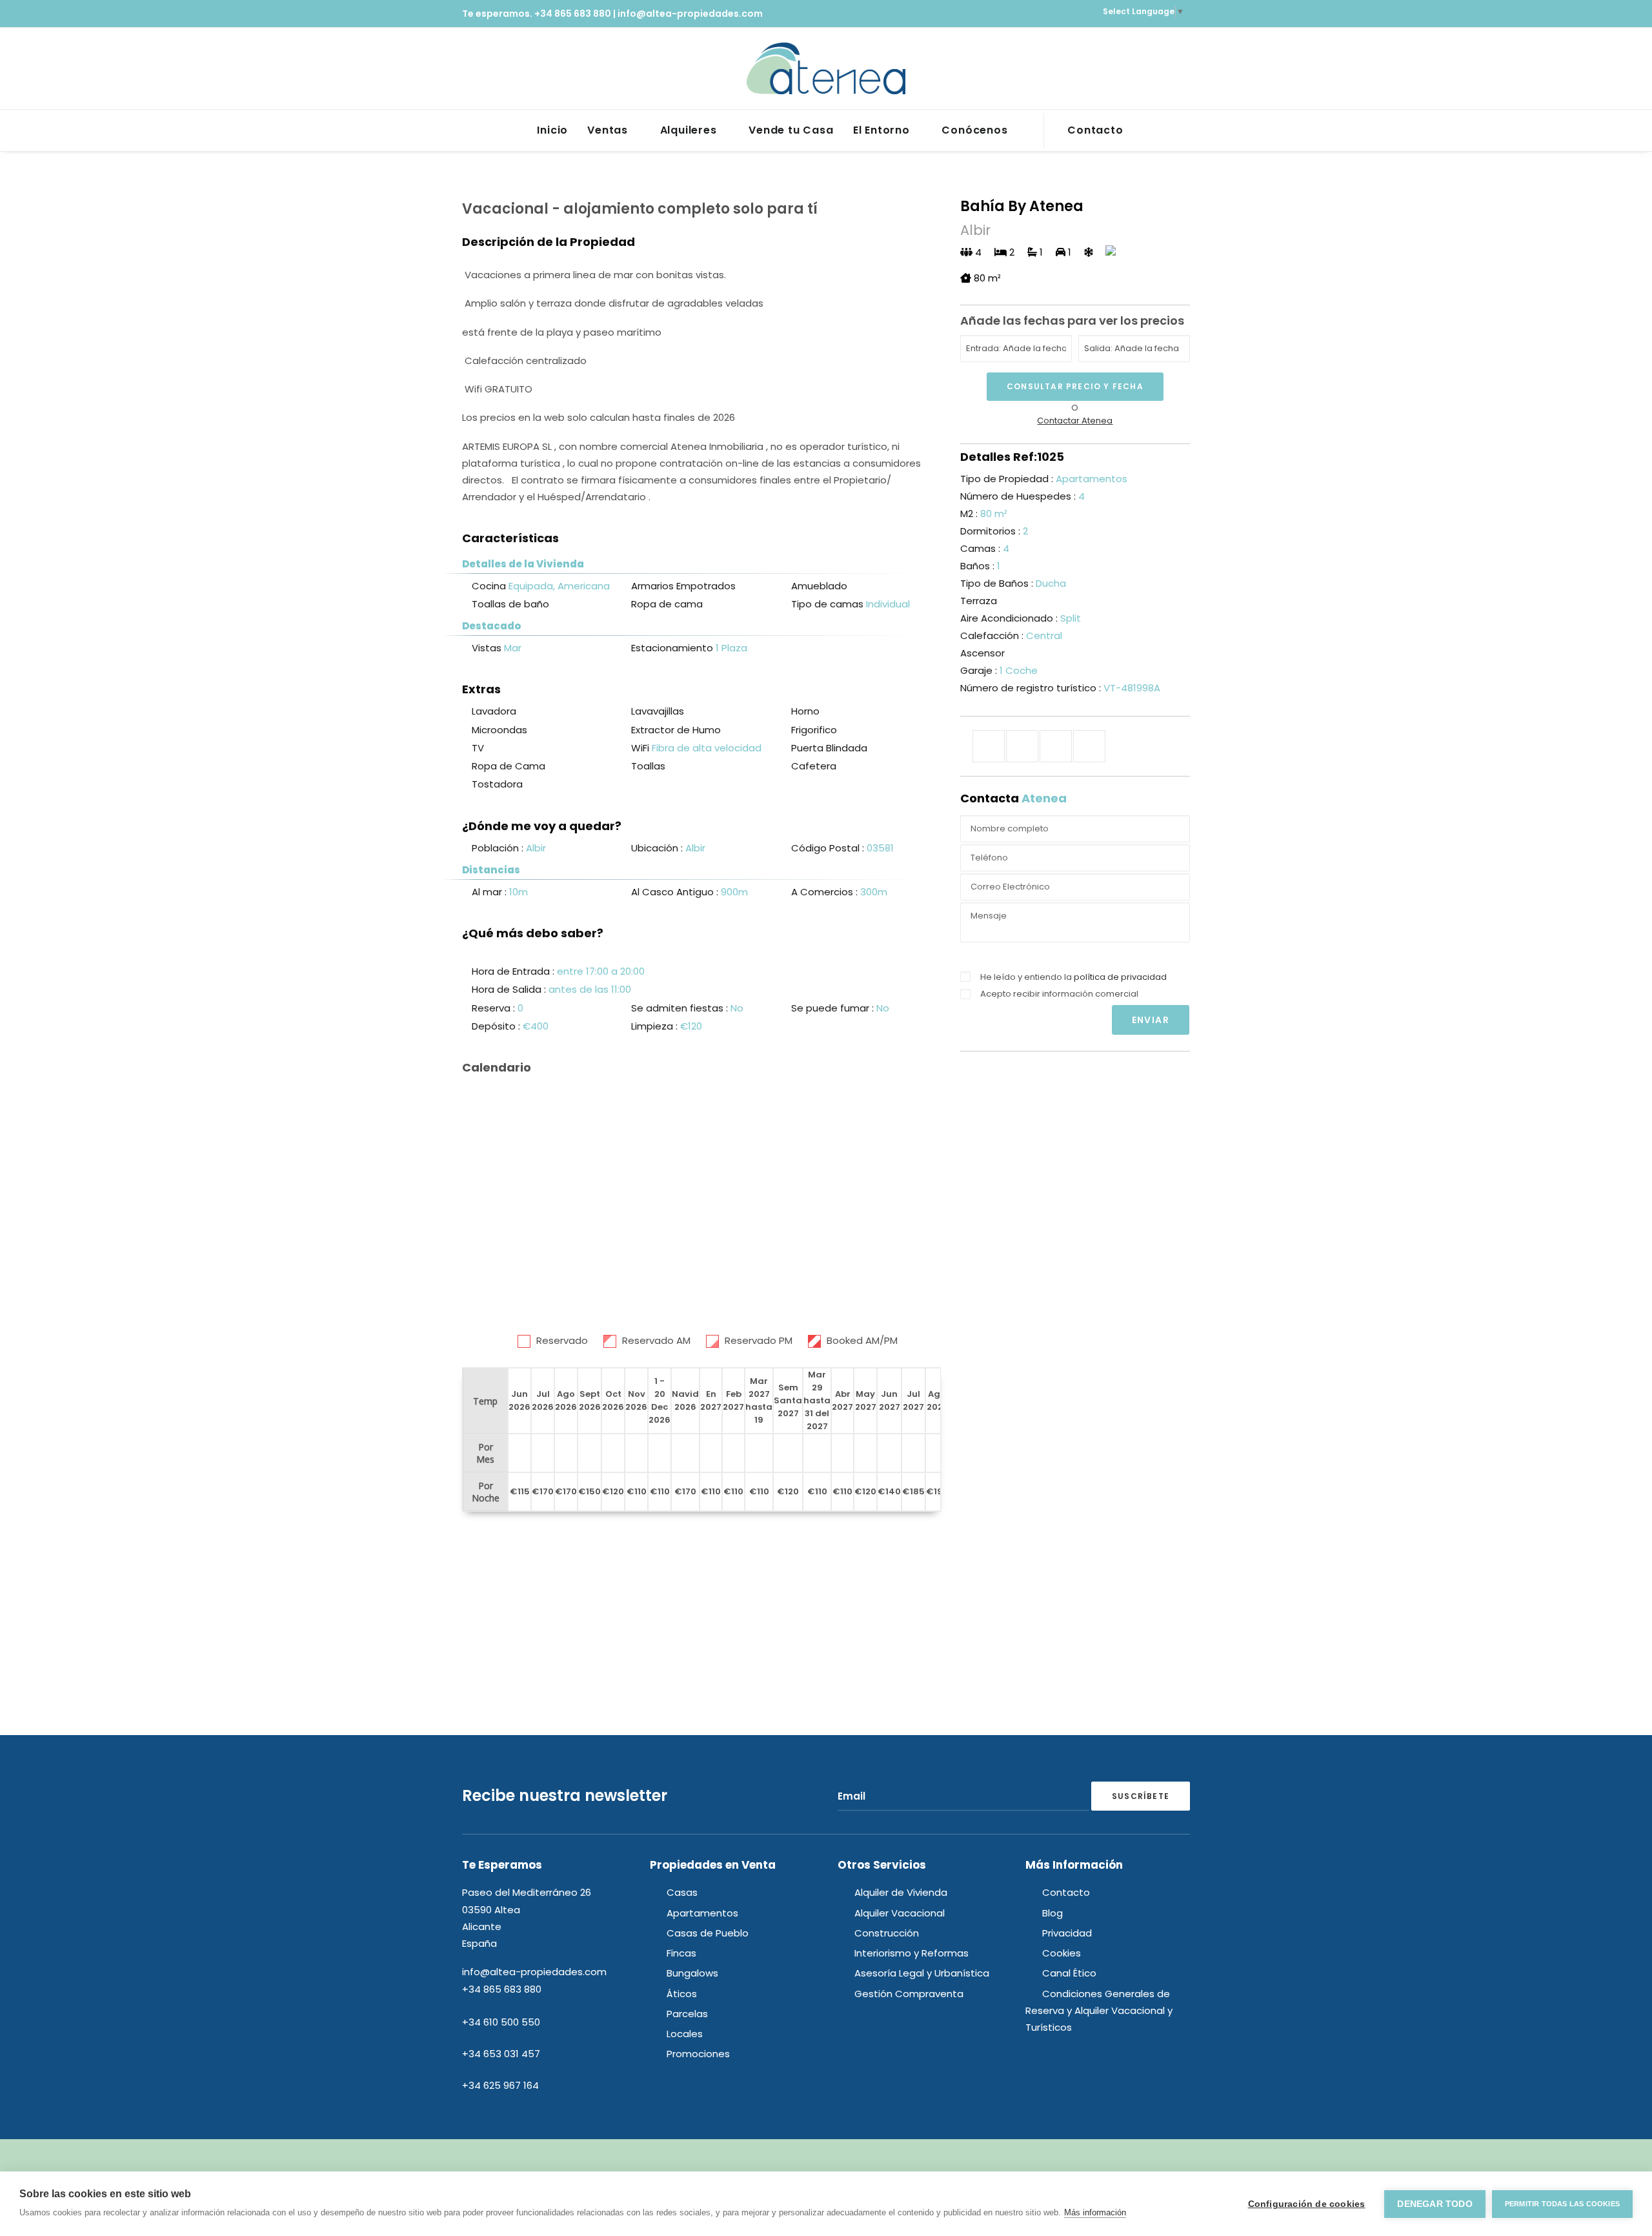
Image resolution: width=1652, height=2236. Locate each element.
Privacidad (1067, 1933)
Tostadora (497, 784)
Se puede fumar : (834, 1008)
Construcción (887, 1933)
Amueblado (819, 586)
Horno (805, 711)
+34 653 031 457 (501, 2054)
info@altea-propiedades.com (690, 14)
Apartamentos (702, 1913)
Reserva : (495, 1008)
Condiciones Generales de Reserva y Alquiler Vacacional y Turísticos (1099, 2011)
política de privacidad (1120, 977)
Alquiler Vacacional (900, 1913)
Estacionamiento (672, 648)
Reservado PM (759, 1340)
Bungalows (692, 1973)
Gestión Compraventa (909, 1994)
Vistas (487, 648)
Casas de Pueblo (708, 1933)
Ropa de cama (667, 604)
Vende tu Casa (791, 130)
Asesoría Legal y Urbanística (922, 1973)
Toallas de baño (510, 604)
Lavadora (494, 711)
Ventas (608, 130)
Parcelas (687, 2014)
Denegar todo (1435, 2204)
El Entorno (881, 130)
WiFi (640, 748)
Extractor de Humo (676, 730)
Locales (685, 2034)
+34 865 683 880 (573, 14)
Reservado (562, 1340)
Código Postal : (829, 848)
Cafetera (814, 766)
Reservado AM (656, 1340)
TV (478, 748)
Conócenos (974, 130)
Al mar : (490, 892)
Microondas (499, 730)
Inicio (552, 130)
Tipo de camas (827, 604)
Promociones (698, 2054)
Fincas (681, 1953)
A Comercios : (826, 892)
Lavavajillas (658, 711)
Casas (682, 1892)
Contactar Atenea (1075, 421)
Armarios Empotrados (683, 586)
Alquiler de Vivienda (901, 1892)
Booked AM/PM (862, 1340)
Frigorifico (814, 730)
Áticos (682, 1994)
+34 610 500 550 (501, 2022)
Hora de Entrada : (514, 971)
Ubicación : (658, 848)
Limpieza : (656, 1026)
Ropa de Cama (509, 766)
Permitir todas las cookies (1562, 2204)
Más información (1095, 2212)
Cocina (489, 586)
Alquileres (689, 130)
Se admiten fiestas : (681, 1008)
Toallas (648, 766)
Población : (499, 848)
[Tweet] (1022, 746)
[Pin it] (1056, 746)
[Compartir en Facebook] (989, 746)
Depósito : (497, 1026)
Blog (1053, 1913)
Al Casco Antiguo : (676, 892)
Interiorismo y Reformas (912, 1953)
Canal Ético (1069, 1973)
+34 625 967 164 (500, 2085)
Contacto (1095, 130)
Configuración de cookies (1307, 2204)
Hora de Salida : (510, 989)
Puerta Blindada (829, 748)
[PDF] (1089, 746)
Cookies (1062, 1953)
